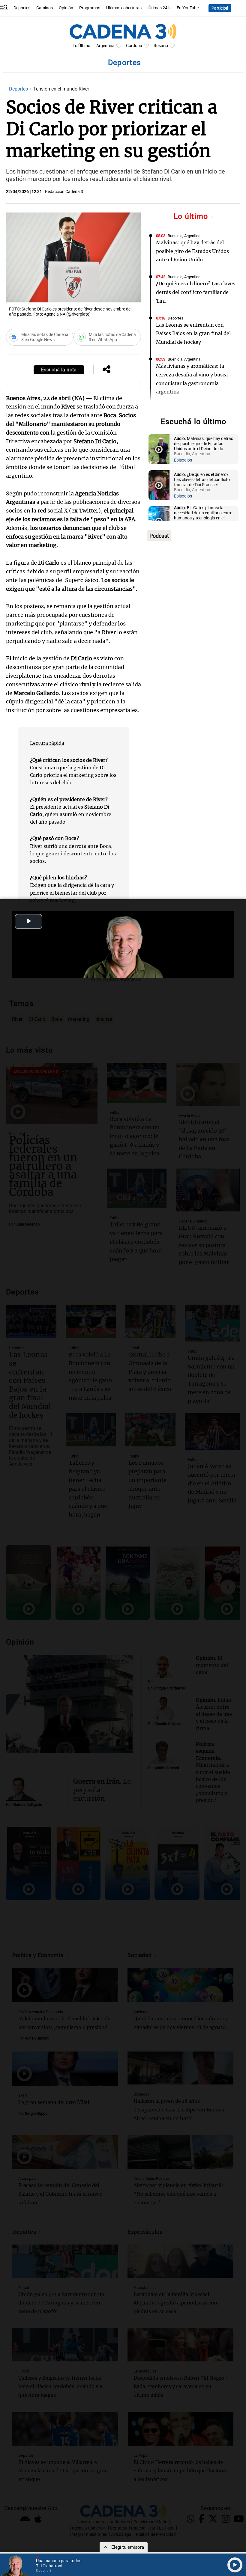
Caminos (45, 8)
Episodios (183, 460)
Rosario (161, 46)
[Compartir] (106, 370)
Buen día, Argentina (184, 236)
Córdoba (134, 46)
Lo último (192, 216)
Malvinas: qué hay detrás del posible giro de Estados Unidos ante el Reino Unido (192, 251)
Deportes (22, 8)
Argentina (105, 46)
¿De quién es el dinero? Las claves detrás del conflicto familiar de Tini (196, 292)
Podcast (159, 536)
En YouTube (188, 8)
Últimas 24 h (159, 8)
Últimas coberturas (124, 8)
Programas (90, 8)
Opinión (66, 8)
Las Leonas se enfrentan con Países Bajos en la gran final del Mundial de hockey (193, 334)
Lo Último (81, 46)
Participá (220, 8)
